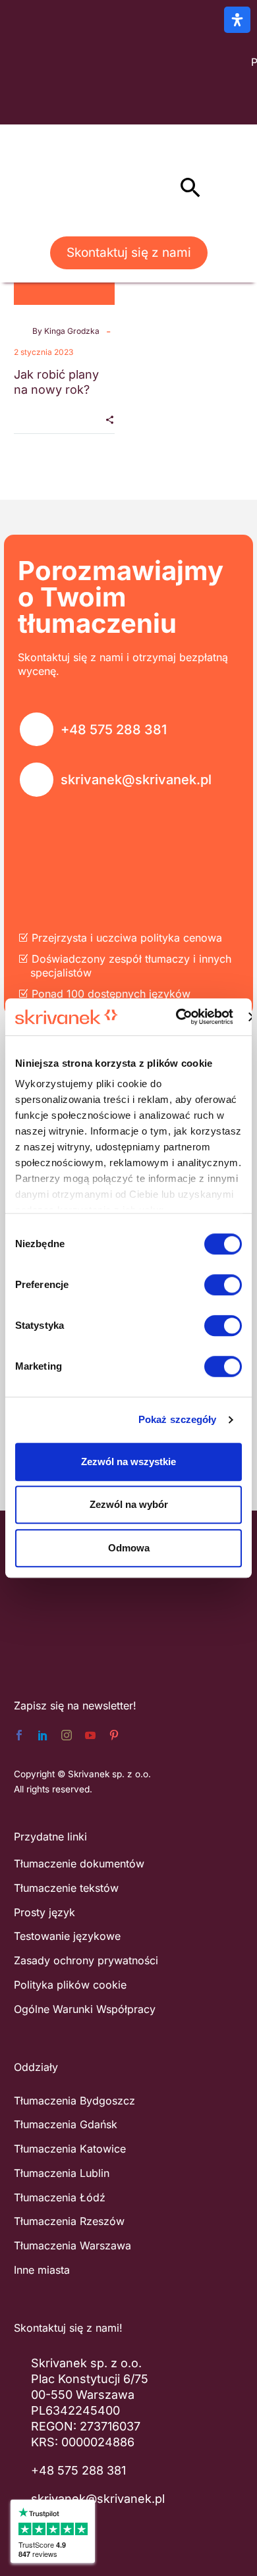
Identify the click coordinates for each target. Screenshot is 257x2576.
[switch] (223, 1285)
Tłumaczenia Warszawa (72, 2245)
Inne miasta (42, 2270)
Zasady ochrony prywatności (86, 1960)
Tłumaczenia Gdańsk (66, 2124)
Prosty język (44, 1912)
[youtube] (90, 1735)
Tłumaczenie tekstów (66, 1888)
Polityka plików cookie (70, 1985)
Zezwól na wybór (129, 1504)
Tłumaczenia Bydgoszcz (74, 2101)
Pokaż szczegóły (178, 1419)
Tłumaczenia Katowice (70, 2149)
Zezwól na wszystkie (128, 1462)
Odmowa (129, 1548)
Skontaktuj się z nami (129, 253)
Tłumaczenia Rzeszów (69, 2221)
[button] (190, 187)
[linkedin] (43, 1735)
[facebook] (19, 1735)
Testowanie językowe (67, 1936)
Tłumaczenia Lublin (62, 2173)
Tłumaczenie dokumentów (79, 1864)
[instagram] (67, 1735)
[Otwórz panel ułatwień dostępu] (237, 20)
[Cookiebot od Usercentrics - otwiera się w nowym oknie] (177, 1017)
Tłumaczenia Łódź (60, 2197)
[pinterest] (114, 1735)
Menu (161, 187)
